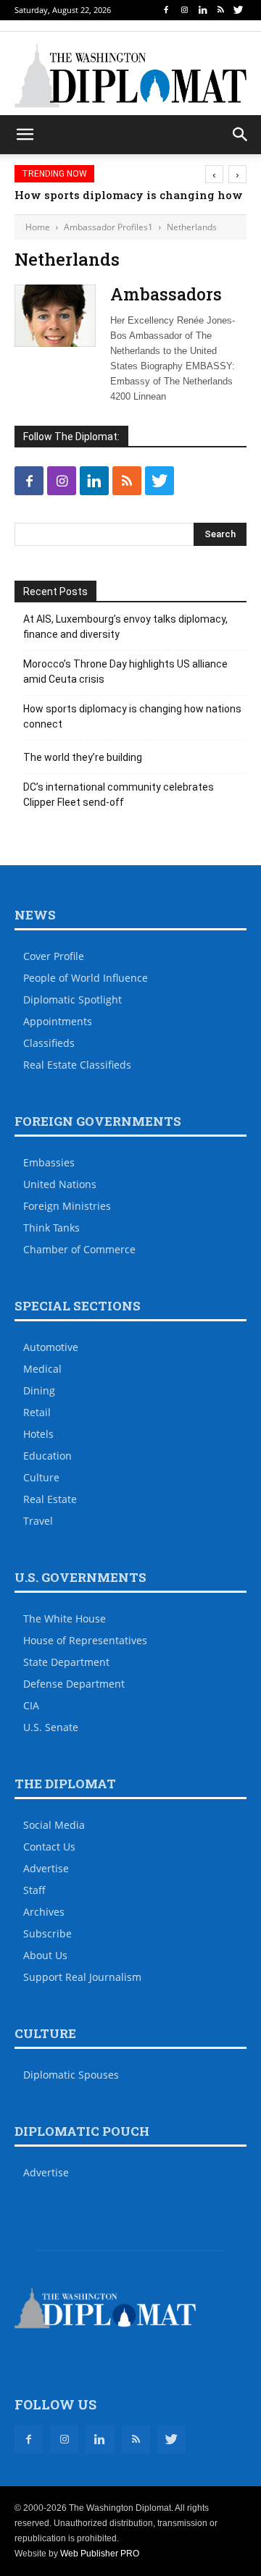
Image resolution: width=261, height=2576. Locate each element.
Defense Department (74, 1684)
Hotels (38, 1434)
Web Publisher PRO (100, 2554)
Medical (42, 1369)
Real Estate (50, 1499)
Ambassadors (166, 294)
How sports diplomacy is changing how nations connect (132, 716)
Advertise (46, 1868)
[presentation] (214, 174)
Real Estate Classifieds (77, 1065)
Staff (34, 1890)
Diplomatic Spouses (71, 2075)
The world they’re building (83, 757)
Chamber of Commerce (79, 1249)
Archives (44, 1912)
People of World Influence (86, 978)
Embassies (49, 1162)
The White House (65, 1619)
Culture (41, 1477)
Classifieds (49, 1043)
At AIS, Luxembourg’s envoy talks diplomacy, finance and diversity (125, 627)
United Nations (60, 1184)
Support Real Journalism (82, 1977)
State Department (66, 1662)
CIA (31, 1705)
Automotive (51, 1347)
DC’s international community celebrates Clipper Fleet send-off (119, 795)
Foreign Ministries (67, 1206)
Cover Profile (54, 956)
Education (47, 1456)
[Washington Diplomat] (130, 75)
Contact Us (49, 1847)
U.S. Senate (51, 1727)
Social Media (54, 1825)
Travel (38, 1521)
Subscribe (47, 1933)
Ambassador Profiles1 (108, 227)
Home (38, 227)
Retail (37, 1412)
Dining (39, 1390)
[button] (241, 135)
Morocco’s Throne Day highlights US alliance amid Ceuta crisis (125, 672)
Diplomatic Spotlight (72, 999)
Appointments (58, 1021)
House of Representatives (85, 1640)
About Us (45, 1955)
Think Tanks (51, 1228)
